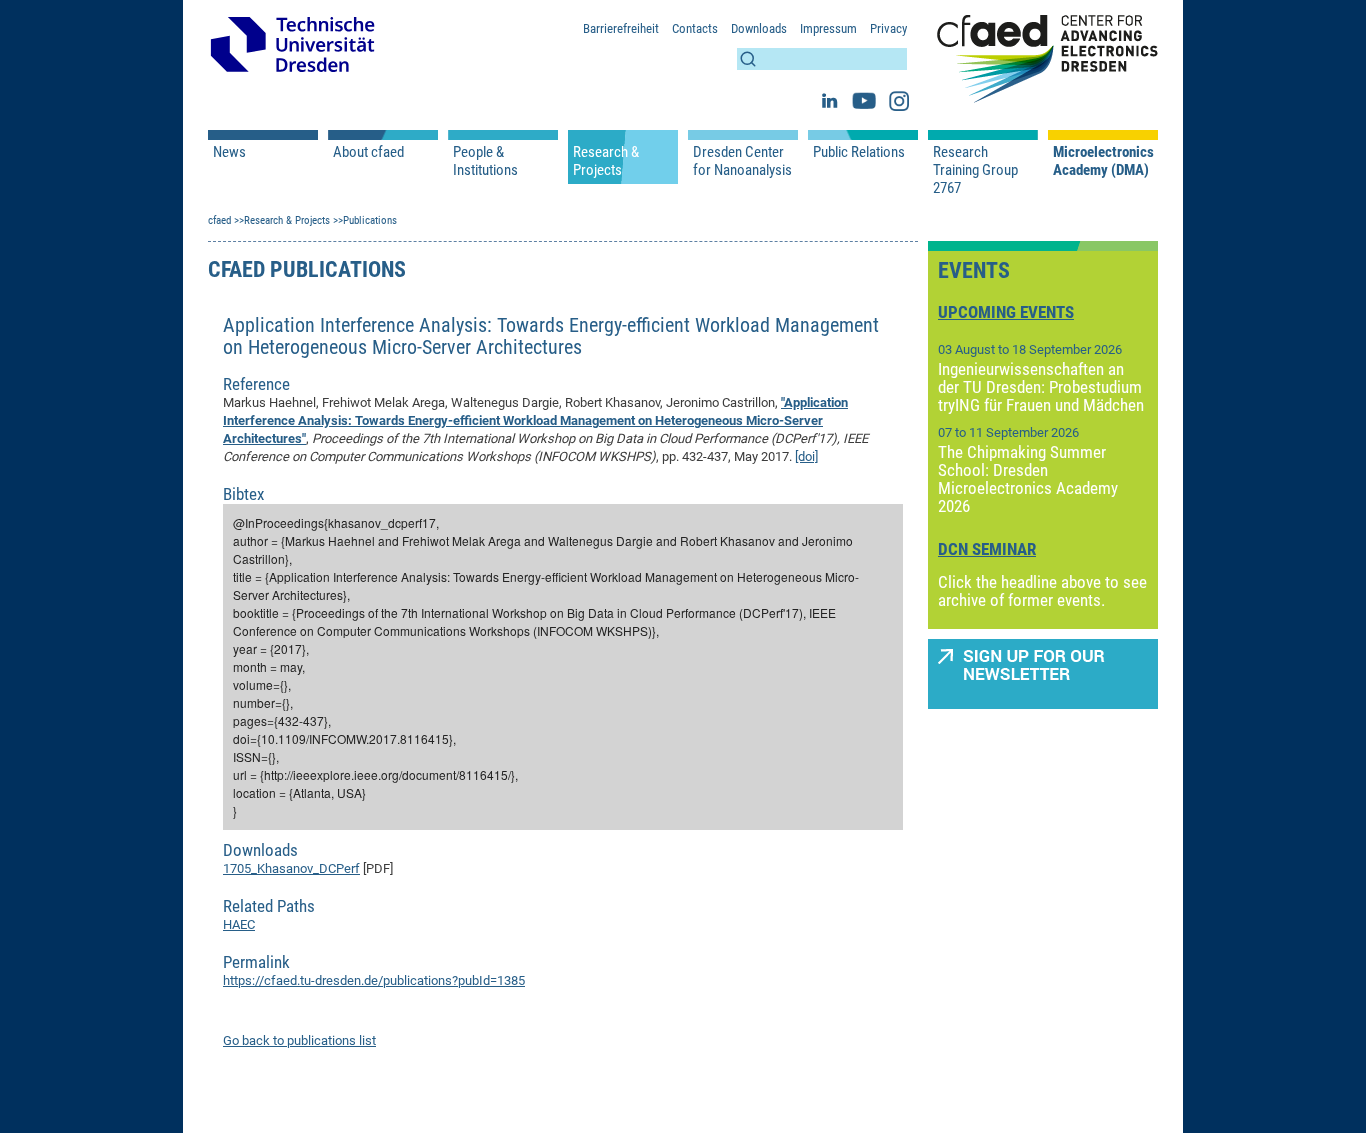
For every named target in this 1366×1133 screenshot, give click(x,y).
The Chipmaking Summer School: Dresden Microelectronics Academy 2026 (1028, 479)
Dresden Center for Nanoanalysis (742, 161)
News (229, 152)
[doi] (806, 456)
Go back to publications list (299, 1040)
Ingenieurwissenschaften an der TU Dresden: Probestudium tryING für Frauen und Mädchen (1041, 387)
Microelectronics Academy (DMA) (1103, 161)
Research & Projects (606, 161)
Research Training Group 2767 (975, 170)
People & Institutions (485, 161)
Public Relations (859, 152)
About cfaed (368, 152)
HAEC (239, 924)
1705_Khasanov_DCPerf (291, 868)
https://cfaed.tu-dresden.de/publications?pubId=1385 (374, 980)
